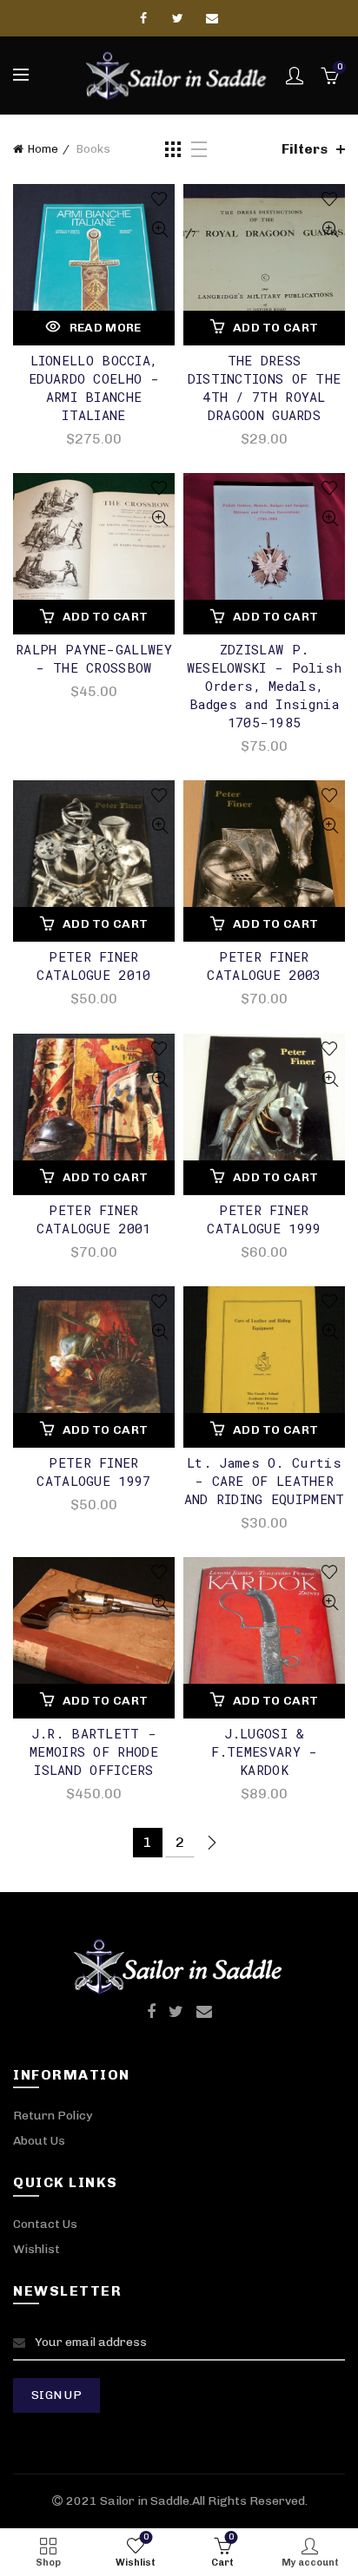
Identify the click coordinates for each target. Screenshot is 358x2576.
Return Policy (53, 2116)
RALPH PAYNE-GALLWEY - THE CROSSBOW (94, 658)
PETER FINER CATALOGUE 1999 (264, 1219)
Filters (305, 149)
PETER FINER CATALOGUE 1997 (93, 1472)
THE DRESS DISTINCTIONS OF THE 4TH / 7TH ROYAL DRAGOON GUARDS (265, 388)
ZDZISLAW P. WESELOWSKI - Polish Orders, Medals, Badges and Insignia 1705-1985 (265, 686)
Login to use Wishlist (159, 199)
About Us (39, 2141)
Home (43, 149)
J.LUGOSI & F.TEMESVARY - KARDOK (265, 1751)
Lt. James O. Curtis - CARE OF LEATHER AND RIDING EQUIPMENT (265, 1481)
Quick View (159, 230)
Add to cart (275, 328)
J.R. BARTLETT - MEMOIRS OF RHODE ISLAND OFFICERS (94, 1751)
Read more (106, 328)
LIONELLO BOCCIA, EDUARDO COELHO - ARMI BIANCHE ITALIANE (94, 388)
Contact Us (45, 2224)
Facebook (145, 18)
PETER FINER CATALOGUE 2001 (93, 1219)
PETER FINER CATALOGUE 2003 (264, 966)
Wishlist (36, 2249)
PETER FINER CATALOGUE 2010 (93, 966)
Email (213, 18)
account (295, 76)
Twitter (179, 18)
